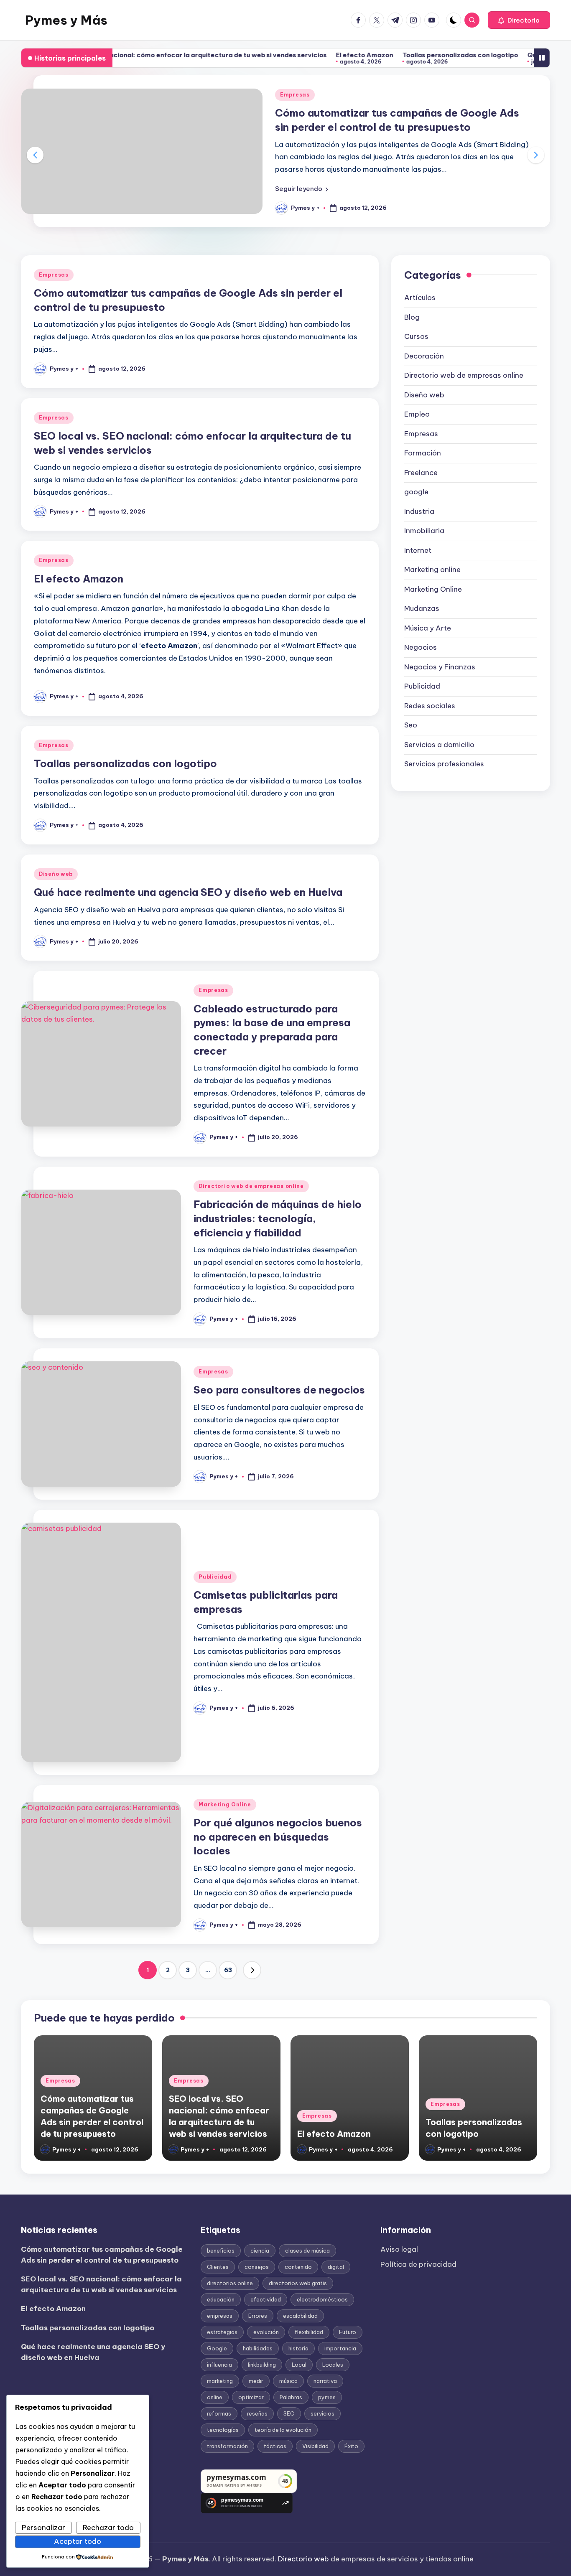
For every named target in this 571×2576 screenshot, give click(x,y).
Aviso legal (399, 2249)
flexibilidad (309, 2332)
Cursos (416, 336)
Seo (411, 725)
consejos (257, 2267)
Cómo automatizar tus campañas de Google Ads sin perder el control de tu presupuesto (102, 2255)
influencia (219, 2365)
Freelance (421, 473)
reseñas (257, 2413)
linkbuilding (262, 2365)
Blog (412, 317)
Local (299, 2365)
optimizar (251, 2397)
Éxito (351, 2446)
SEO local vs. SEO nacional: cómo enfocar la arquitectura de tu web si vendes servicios (101, 2284)
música (288, 2381)
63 (228, 1970)
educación (221, 2299)
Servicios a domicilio (439, 745)
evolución (266, 2332)
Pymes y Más (66, 20)
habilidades (258, 2348)
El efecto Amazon (302, 55)
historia (298, 2348)
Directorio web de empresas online (251, 1186)
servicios (322, 2413)
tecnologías (223, 2430)
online (215, 2397)
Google (217, 2348)
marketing (220, 2381)
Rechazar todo (108, 2528)
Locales (333, 2365)
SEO (289, 2413)
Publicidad (215, 1577)
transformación (227, 2446)
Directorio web (303, 2559)
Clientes (218, 2267)
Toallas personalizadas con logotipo (398, 55)
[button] (519, 20)
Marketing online (432, 570)
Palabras (291, 2397)
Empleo (417, 414)
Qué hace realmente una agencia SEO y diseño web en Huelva (188, 892)
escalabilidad (300, 2316)
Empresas (295, 95)
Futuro (348, 2332)
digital (336, 2267)
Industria (419, 511)
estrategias (222, 2332)
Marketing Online (225, 1804)
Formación (423, 453)
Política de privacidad (418, 2264)
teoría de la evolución (283, 2430)
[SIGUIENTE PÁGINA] (252, 1970)
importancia (340, 2348)
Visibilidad (315, 2446)
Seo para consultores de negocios (279, 1390)
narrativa (325, 2381)
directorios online (230, 2283)
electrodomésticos (322, 2299)
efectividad (266, 2299)
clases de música (307, 2251)
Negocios (421, 647)
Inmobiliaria (424, 531)
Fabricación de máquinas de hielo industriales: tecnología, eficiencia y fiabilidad (278, 1218)
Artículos (420, 298)
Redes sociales (430, 706)
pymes (327, 2397)
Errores (258, 2316)
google (416, 492)
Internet (418, 550)
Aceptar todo (78, 2541)
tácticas (275, 2446)
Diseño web (56, 874)
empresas (220, 2316)
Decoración (424, 356)
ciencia (260, 2251)
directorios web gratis (298, 2283)
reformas (219, 2413)
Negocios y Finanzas (440, 667)
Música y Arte (428, 628)
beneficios (221, 2251)
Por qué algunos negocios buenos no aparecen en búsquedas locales (278, 1837)
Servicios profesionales (444, 764)
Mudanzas (422, 608)
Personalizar (43, 2528)
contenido (298, 2267)
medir (256, 2381)
